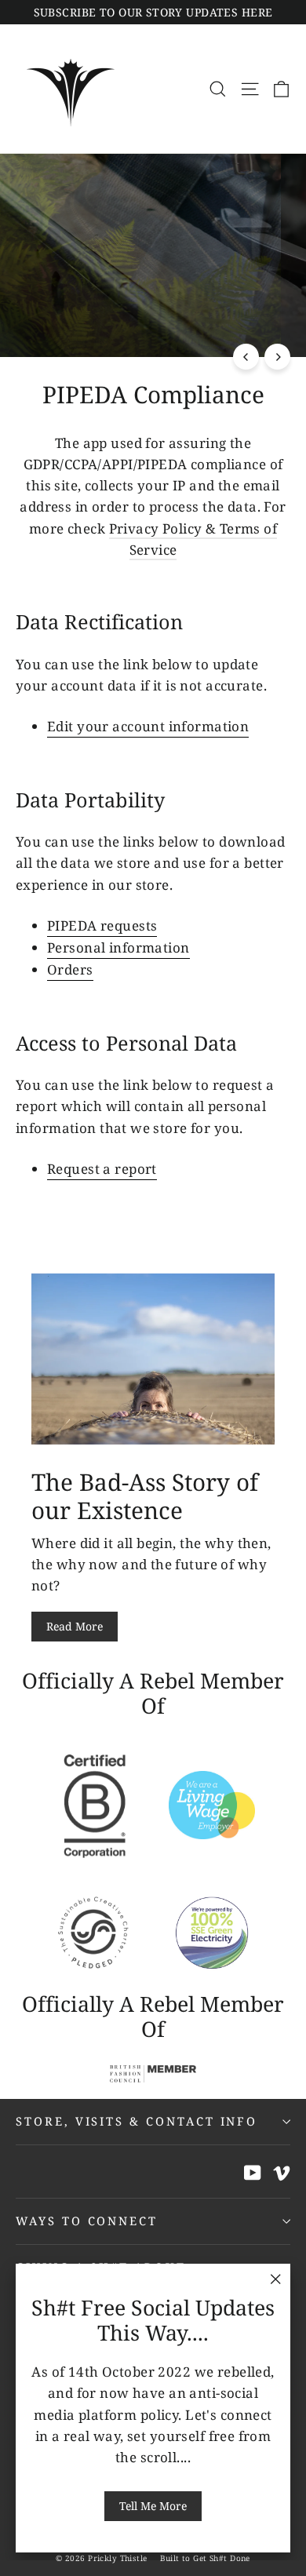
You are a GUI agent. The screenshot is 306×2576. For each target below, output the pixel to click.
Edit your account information (148, 726)
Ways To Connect (87, 2221)
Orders (70, 969)
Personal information (118, 947)
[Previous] (246, 357)
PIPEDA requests (102, 925)
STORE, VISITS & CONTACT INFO (137, 2121)
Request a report (102, 1169)
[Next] (277, 357)
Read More (75, 1626)
